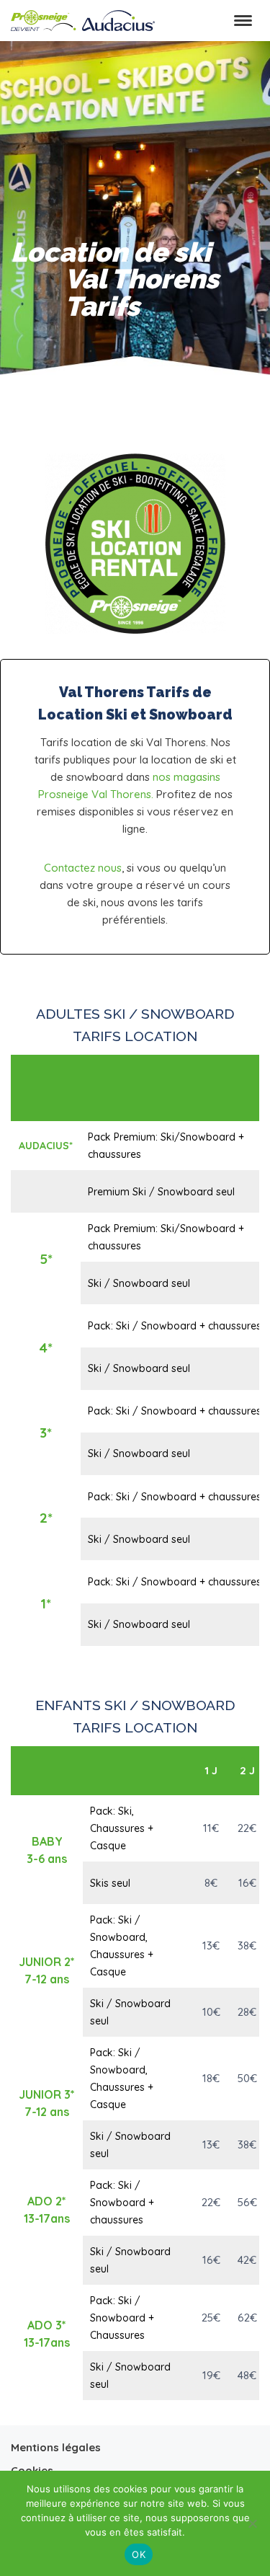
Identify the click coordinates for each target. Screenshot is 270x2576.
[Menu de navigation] (243, 21)
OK (139, 2554)
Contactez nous (83, 868)
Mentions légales (56, 2447)
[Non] (252, 2523)
